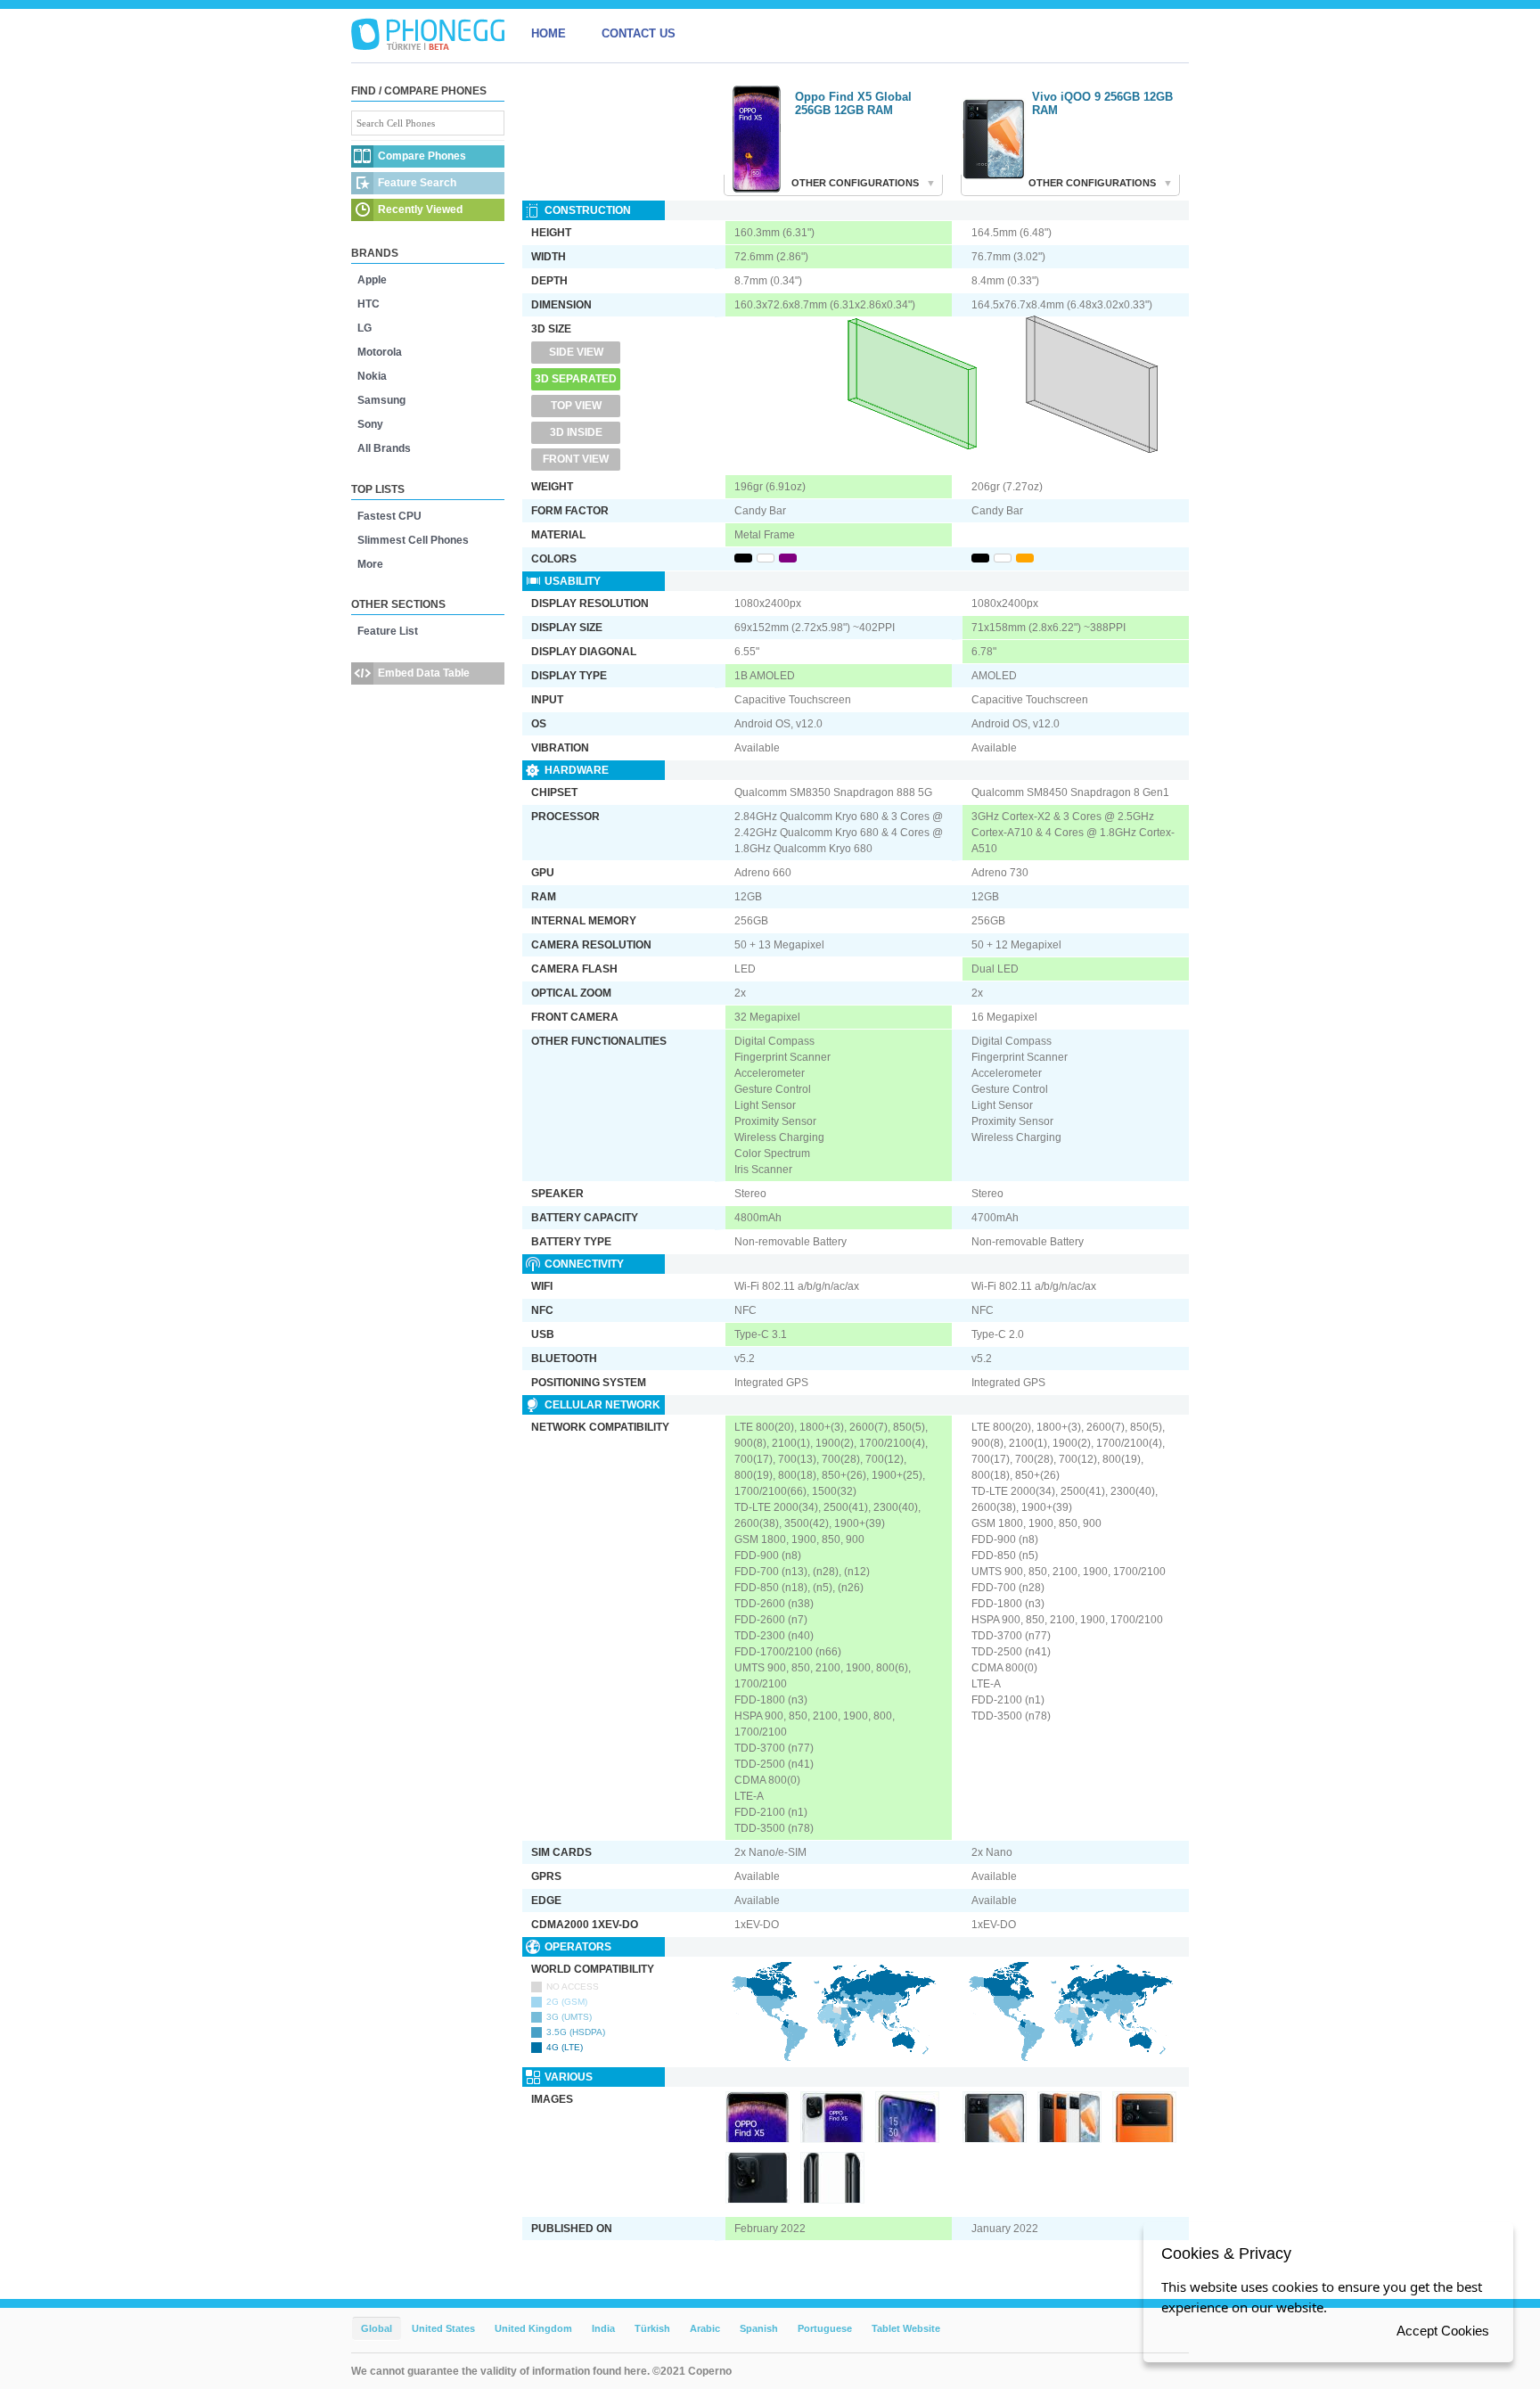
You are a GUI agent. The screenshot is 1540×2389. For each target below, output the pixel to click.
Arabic (705, 2328)
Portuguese (825, 2328)
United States (443, 2328)
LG (365, 328)
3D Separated (576, 379)
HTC (369, 304)
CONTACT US (639, 33)
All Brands (384, 448)
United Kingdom (533, 2328)
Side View (576, 352)
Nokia (372, 376)
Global (377, 2328)
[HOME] (428, 34)
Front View (576, 459)
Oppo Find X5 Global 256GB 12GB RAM (853, 103)
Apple (372, 280)
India (603, 2328)
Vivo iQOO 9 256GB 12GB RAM (1102, 103)
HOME (549, 33)
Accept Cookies (1443, 2331)
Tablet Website (906, 2328)
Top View (576, 406)
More (370, 564)
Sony (370, 424)
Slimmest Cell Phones (413, 540)
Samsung (381, 400)
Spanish (759, 2328)
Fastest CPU (389, 516)
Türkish (652, 2328)
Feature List (388, 631)
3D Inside (576, 432)
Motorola (380, 352)
